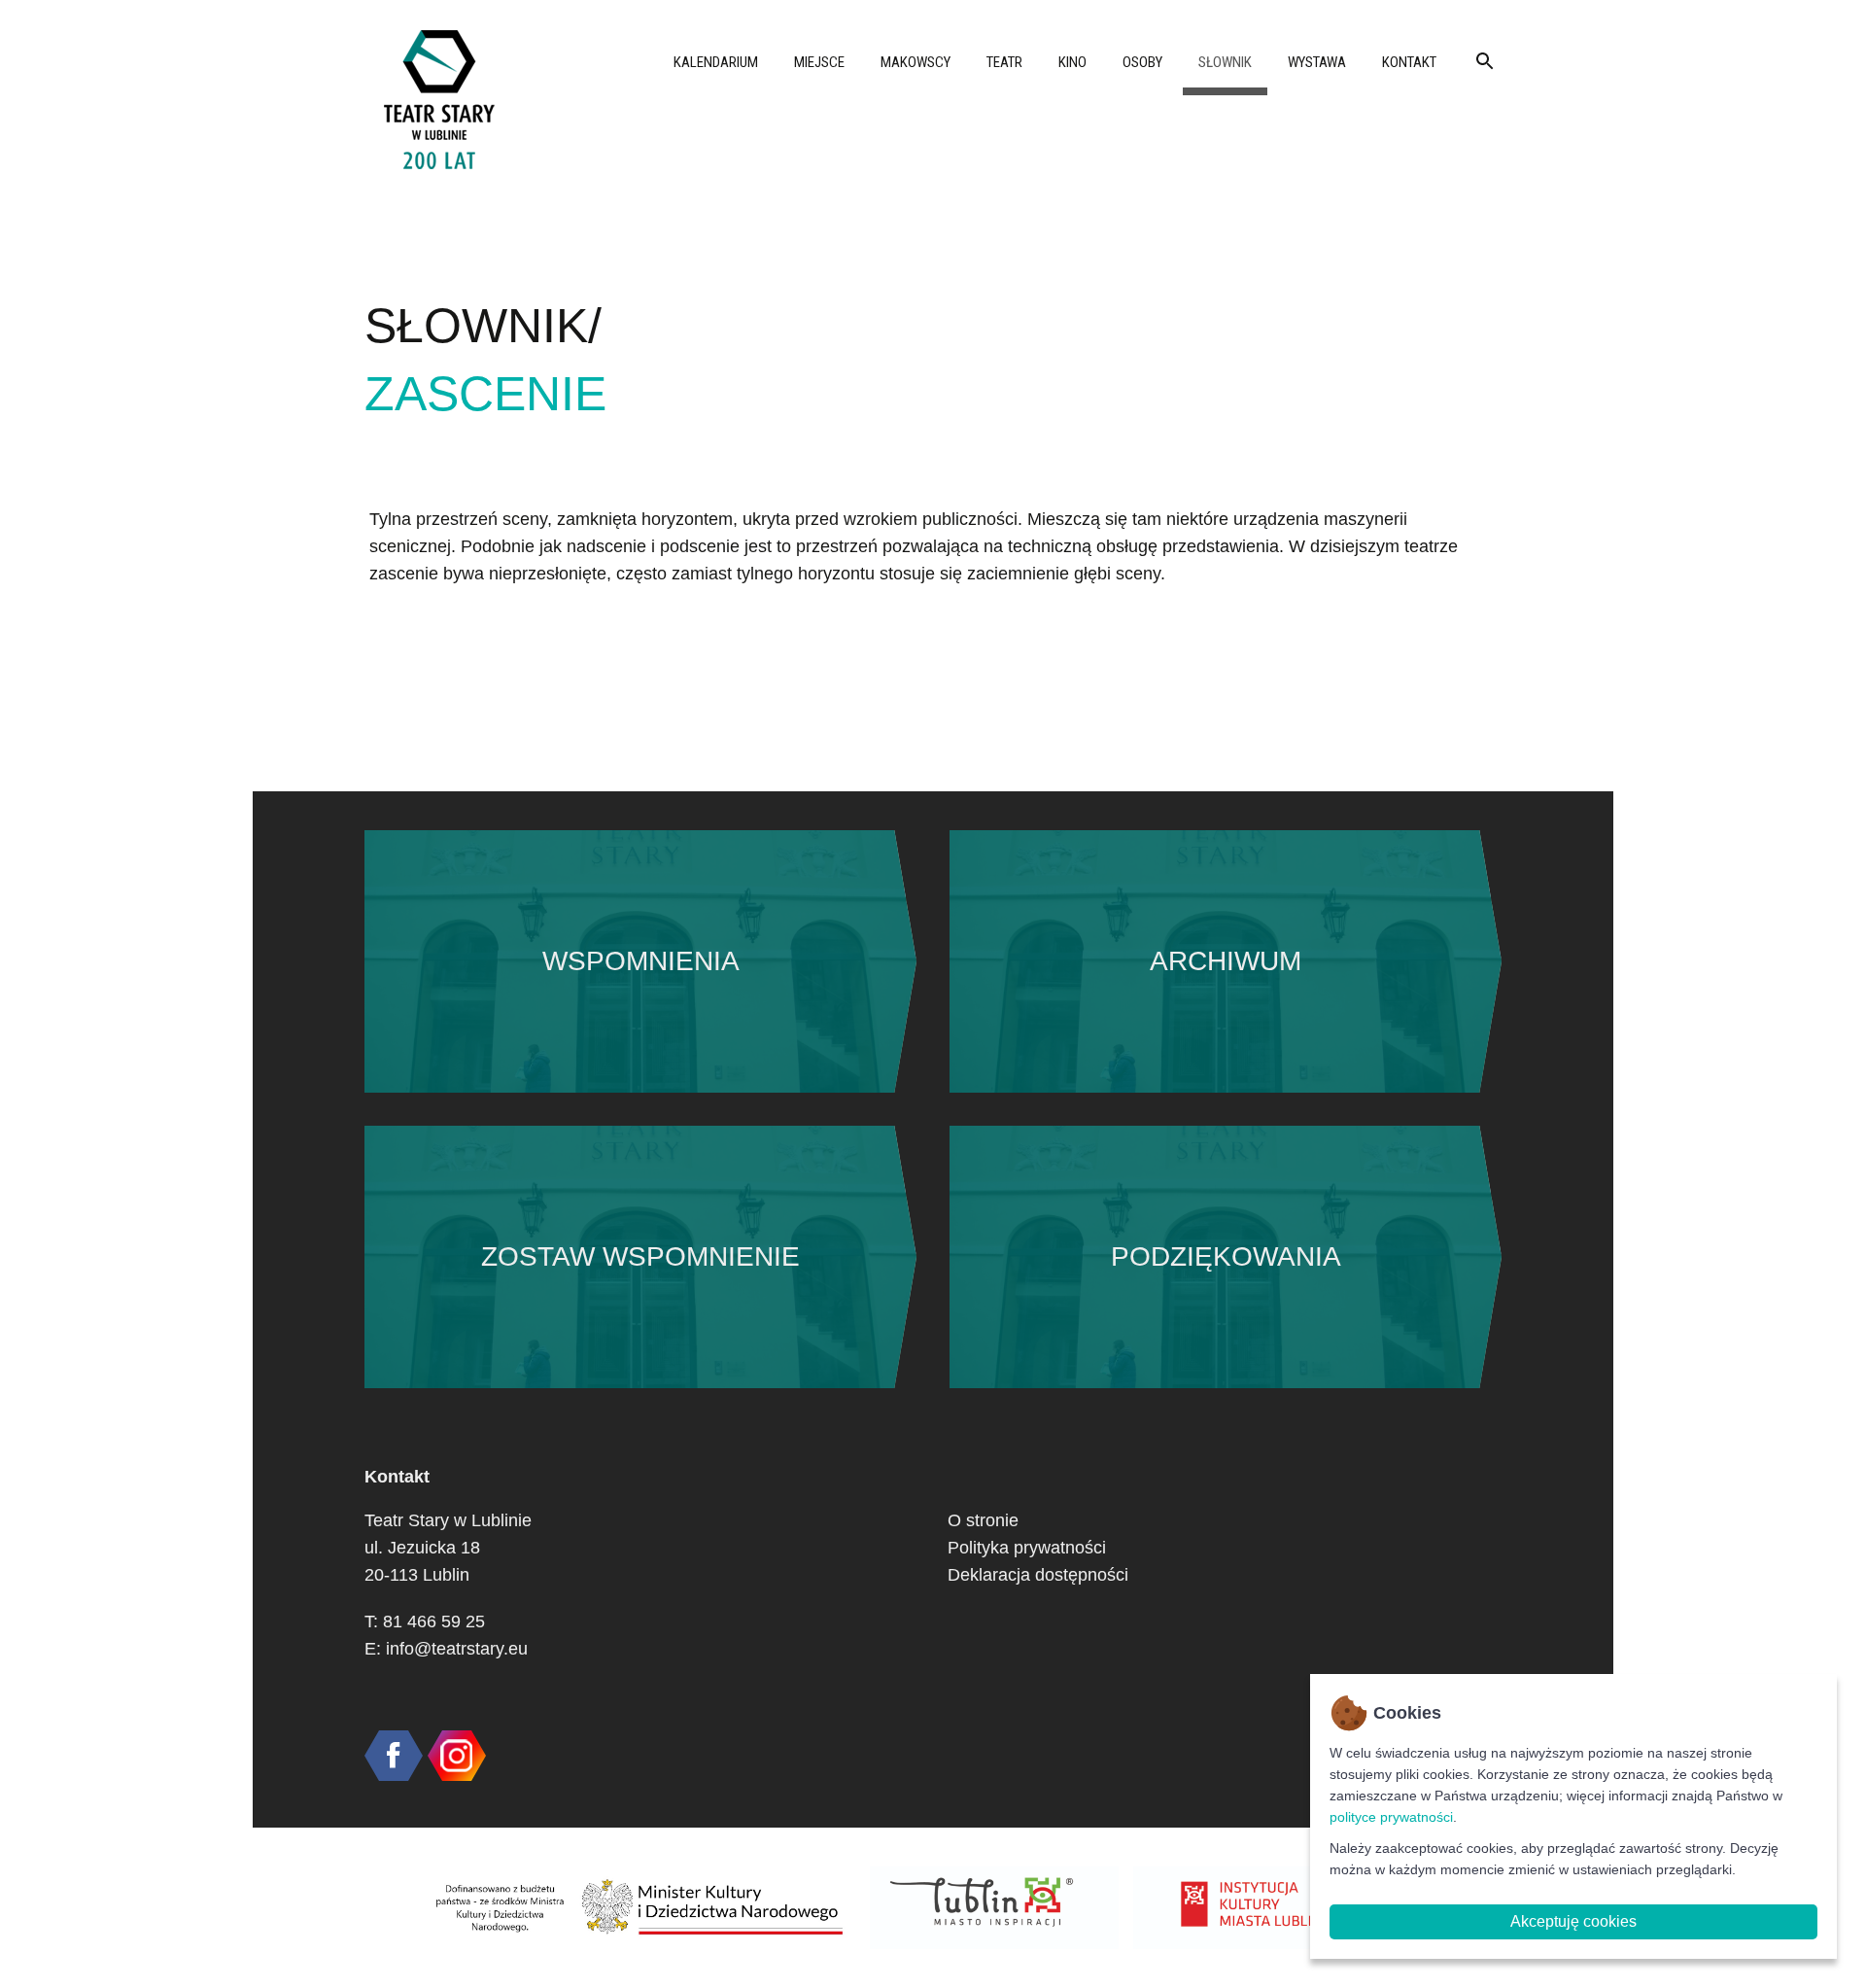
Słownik (1225, 62)
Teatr (1004, 62)
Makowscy (916, 62)
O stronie (983, 1520)
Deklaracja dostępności (1038, 1575)
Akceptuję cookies (1573, 1921)
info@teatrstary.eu (457, 1649)
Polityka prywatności (1027, 1548)
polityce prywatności (1391, 1817)
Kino (1072, 62)
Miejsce (819, 62)
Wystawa (1317, 62)
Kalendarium (716, 62)
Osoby (1142, 62)
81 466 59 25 (434, 1622)
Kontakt (1409, 62)
